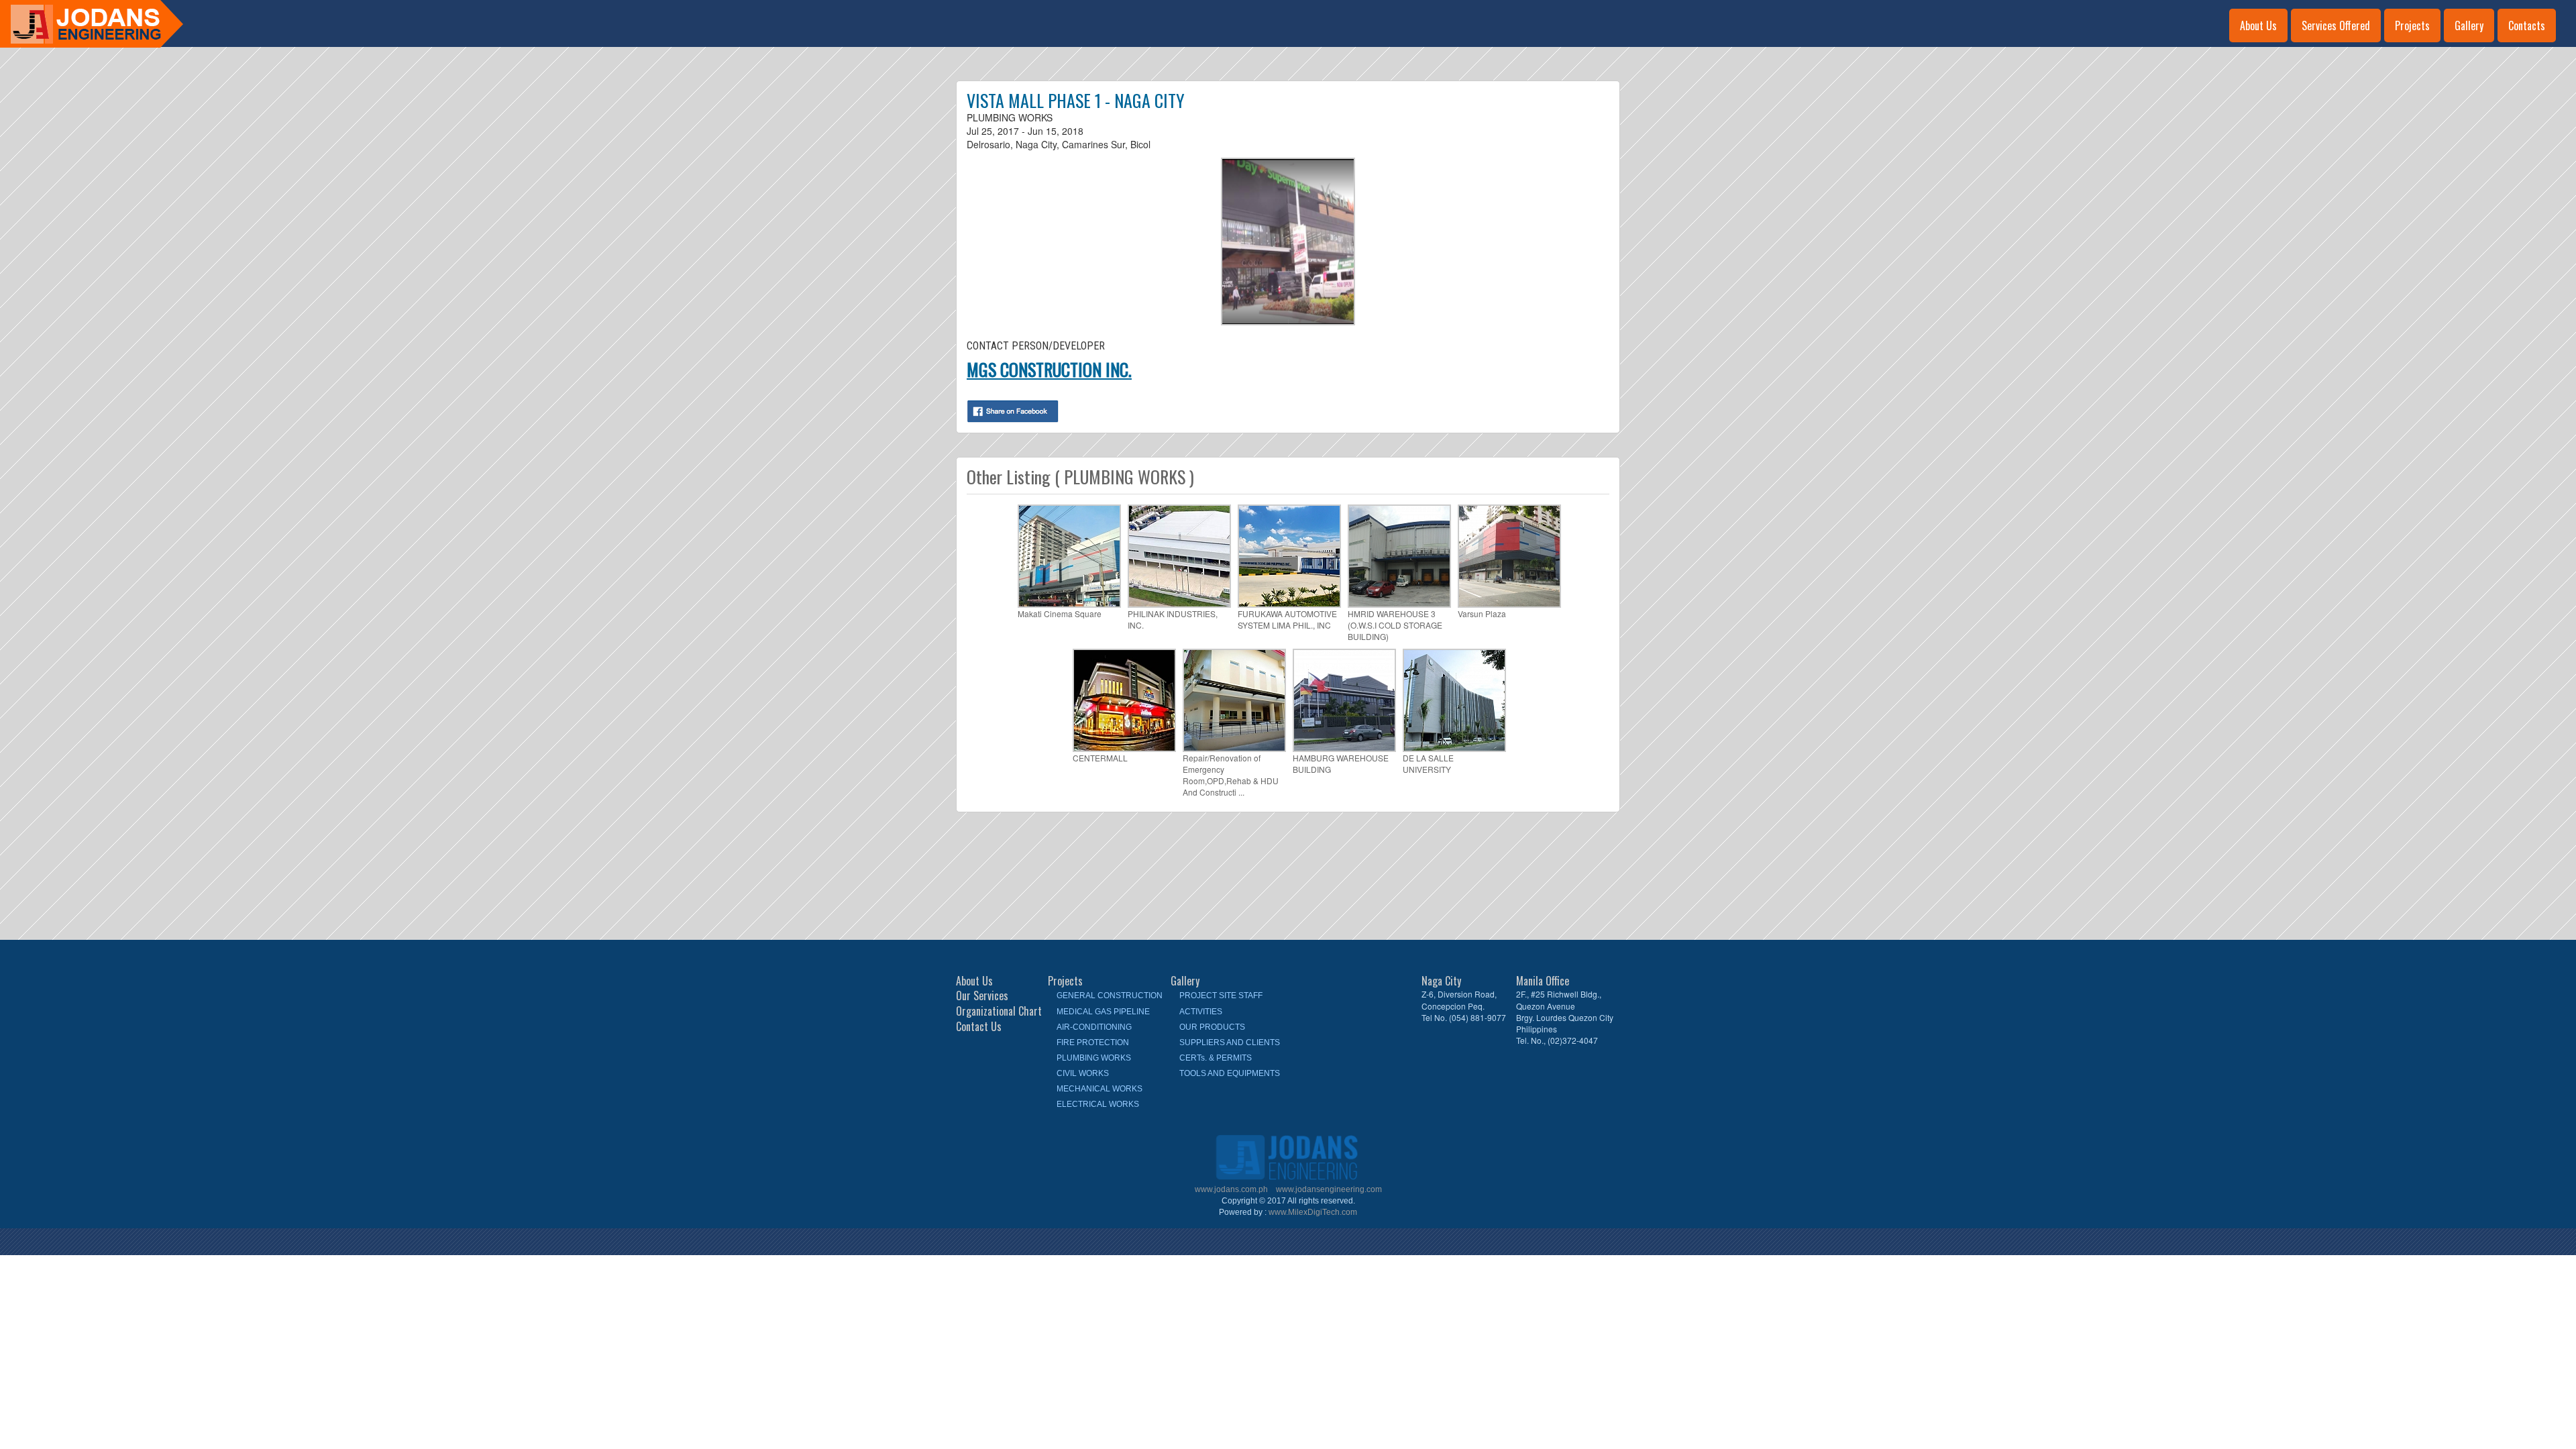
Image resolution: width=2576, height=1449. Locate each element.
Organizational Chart (999, 1011)
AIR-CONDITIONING (1094, 1027)
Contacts (2527, 25)
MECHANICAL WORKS (1099, 1089)
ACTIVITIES (1201, 1012)
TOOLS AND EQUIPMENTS (1230, 1073)
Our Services (982, 996)
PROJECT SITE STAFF (1221, 996)
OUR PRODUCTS (1212, 1027)
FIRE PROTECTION (1093, 1042)
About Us (2258, 25)
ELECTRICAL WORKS (1098, 1104)
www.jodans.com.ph (1232, 1189)
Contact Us (979, 1027)
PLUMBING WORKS (1094, 1058)
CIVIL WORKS (1083, 1073)
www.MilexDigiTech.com (1313, 1212)
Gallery (2469, 25)
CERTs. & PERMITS (1216, 1058)
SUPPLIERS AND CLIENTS (1230, 1042)
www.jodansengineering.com (1329, 1189)
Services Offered (2336, 25)
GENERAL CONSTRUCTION (1110, 996)
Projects (2412, 25)
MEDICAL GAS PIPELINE (1103, 1012)
